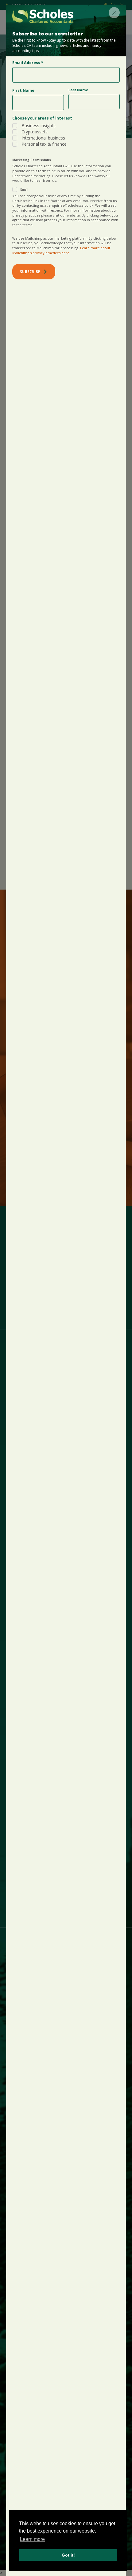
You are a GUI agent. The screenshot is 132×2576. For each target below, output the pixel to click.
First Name (23, 90)
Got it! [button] (68, 2555)
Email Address (28, 63)
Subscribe (30, 272)
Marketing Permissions (32, 160)
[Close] (114, 13)
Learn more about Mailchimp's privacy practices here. (61, 250)
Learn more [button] (32, 2539)
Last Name (78, 90)
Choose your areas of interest (42, 118)
